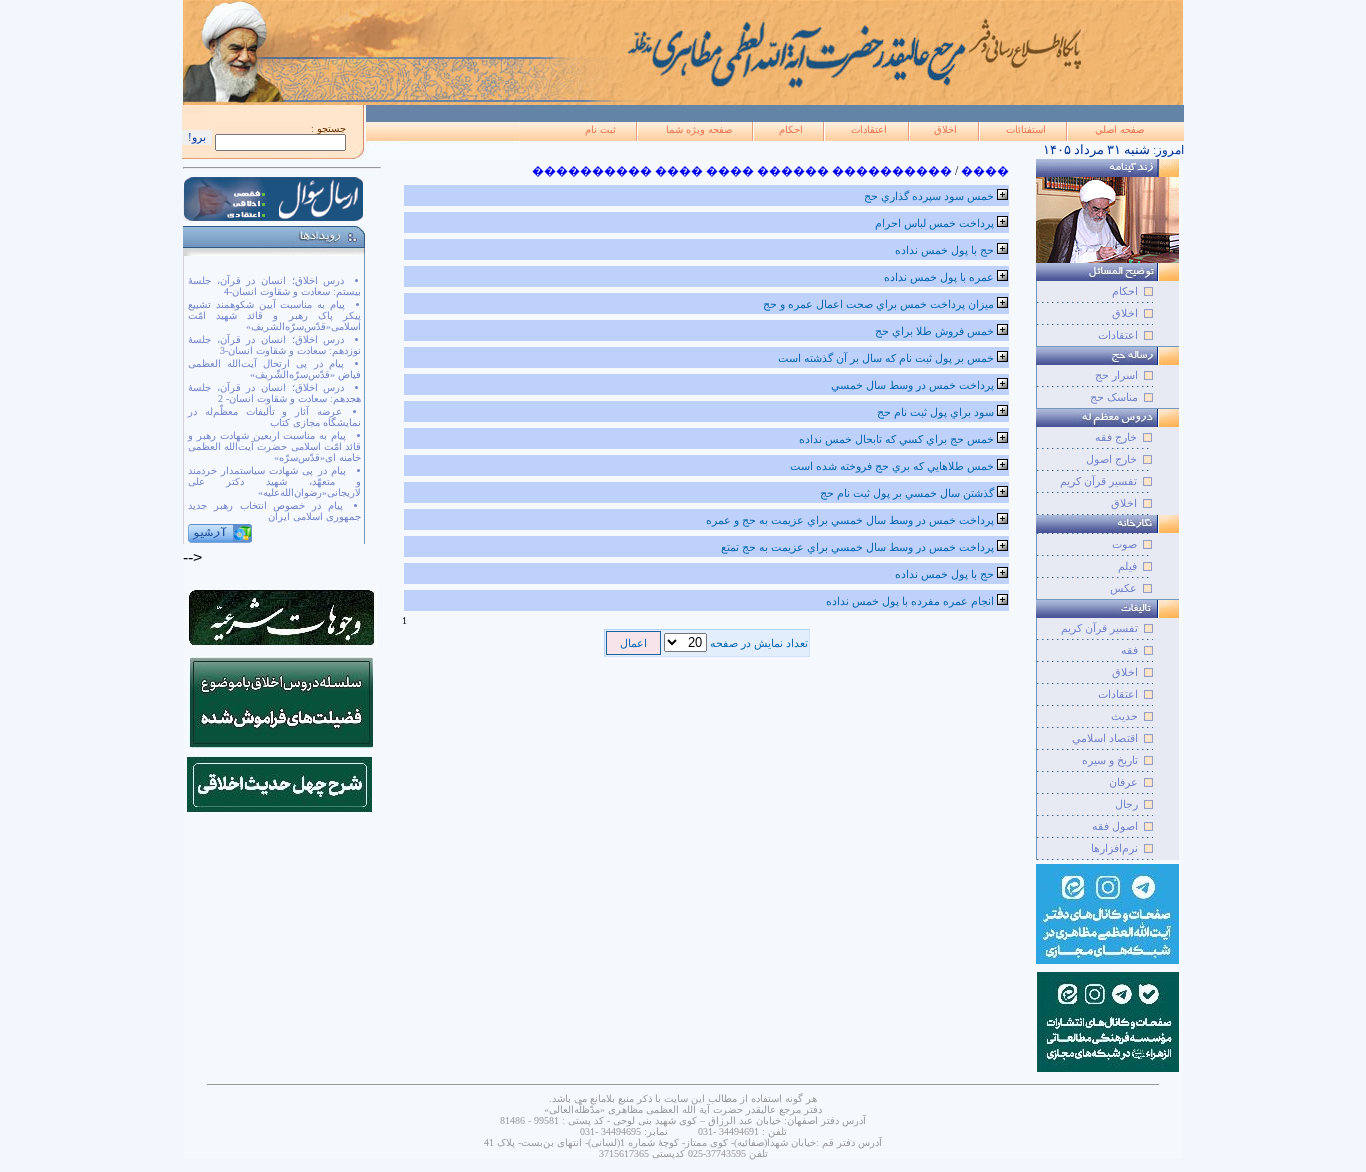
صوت (1124, 544)
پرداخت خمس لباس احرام (934, 223)
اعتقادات (869, 129)
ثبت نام (600, 129)
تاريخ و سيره (1110, 760)
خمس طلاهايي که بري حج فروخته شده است (892, 466)
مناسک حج (1114, 397)
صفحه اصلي (1119, 129)
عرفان (1123, 782)
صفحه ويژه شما (699, 129)
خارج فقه (1116, 437)
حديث (1124, 716)
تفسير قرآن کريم (1099, 628)
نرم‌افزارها (1114, 848)
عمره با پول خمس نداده (939, 277)
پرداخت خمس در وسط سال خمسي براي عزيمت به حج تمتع (857, 547)
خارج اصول (1111, 459)
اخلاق (945, 129)
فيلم (1127, 566)
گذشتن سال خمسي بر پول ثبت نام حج (907, 493)
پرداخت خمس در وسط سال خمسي (912, 385)
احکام (791, 129)
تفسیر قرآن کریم (1098, 481)
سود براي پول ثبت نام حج (935, 412)
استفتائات (1026, 129)
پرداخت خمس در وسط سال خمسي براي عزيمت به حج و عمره (850, 520)
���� (985, 171)
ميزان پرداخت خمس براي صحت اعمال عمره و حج (878, 304)
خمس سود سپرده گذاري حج (929, 196)
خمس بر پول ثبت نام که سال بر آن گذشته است (886, 358)
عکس (1123, 588)
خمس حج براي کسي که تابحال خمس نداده (896, 439)
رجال (1126, 804)
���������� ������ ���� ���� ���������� (742, 171)
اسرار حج (1116, 375)
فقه (1129, 650)
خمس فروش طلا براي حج (934, 331)
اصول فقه (1115, 826)
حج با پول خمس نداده (944, 250)
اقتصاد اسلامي (1105, 738)
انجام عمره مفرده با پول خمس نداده (910, 601)
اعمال (633, 643)
